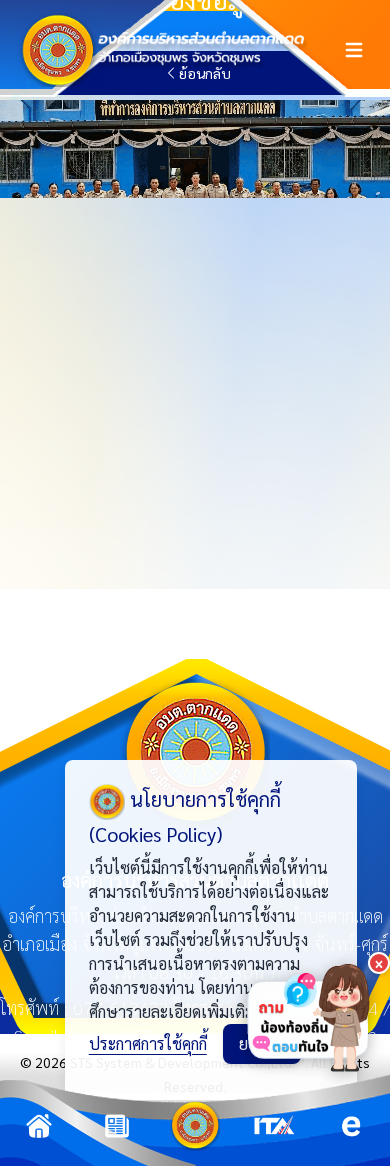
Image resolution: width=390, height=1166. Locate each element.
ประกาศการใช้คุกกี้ (148, 1043)
